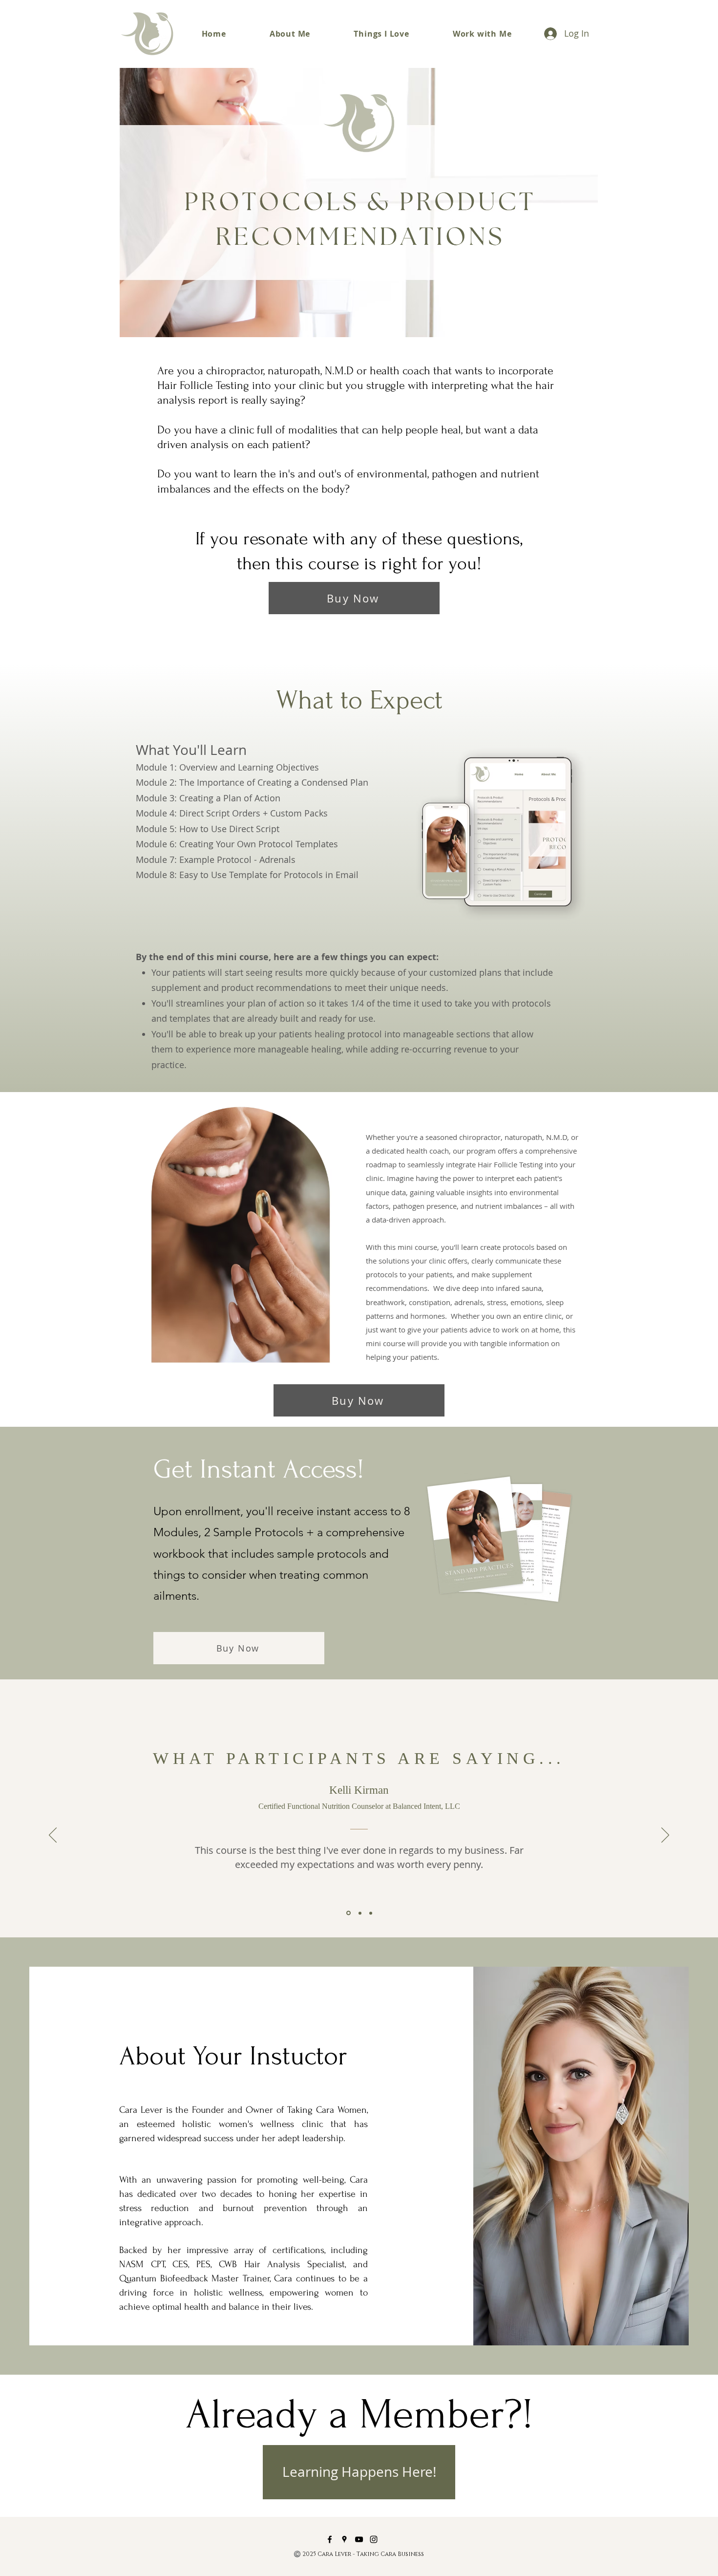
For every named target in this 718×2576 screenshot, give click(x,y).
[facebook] (330, 2539)
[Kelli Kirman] (348, 1913)
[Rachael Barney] (371, 1913)
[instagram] (374, 2539)
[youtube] (359, 2539)
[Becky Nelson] (360, 1913)
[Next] (665, 1836)
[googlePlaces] (344, 2539)
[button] (482, 34)
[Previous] (53, 1836)
